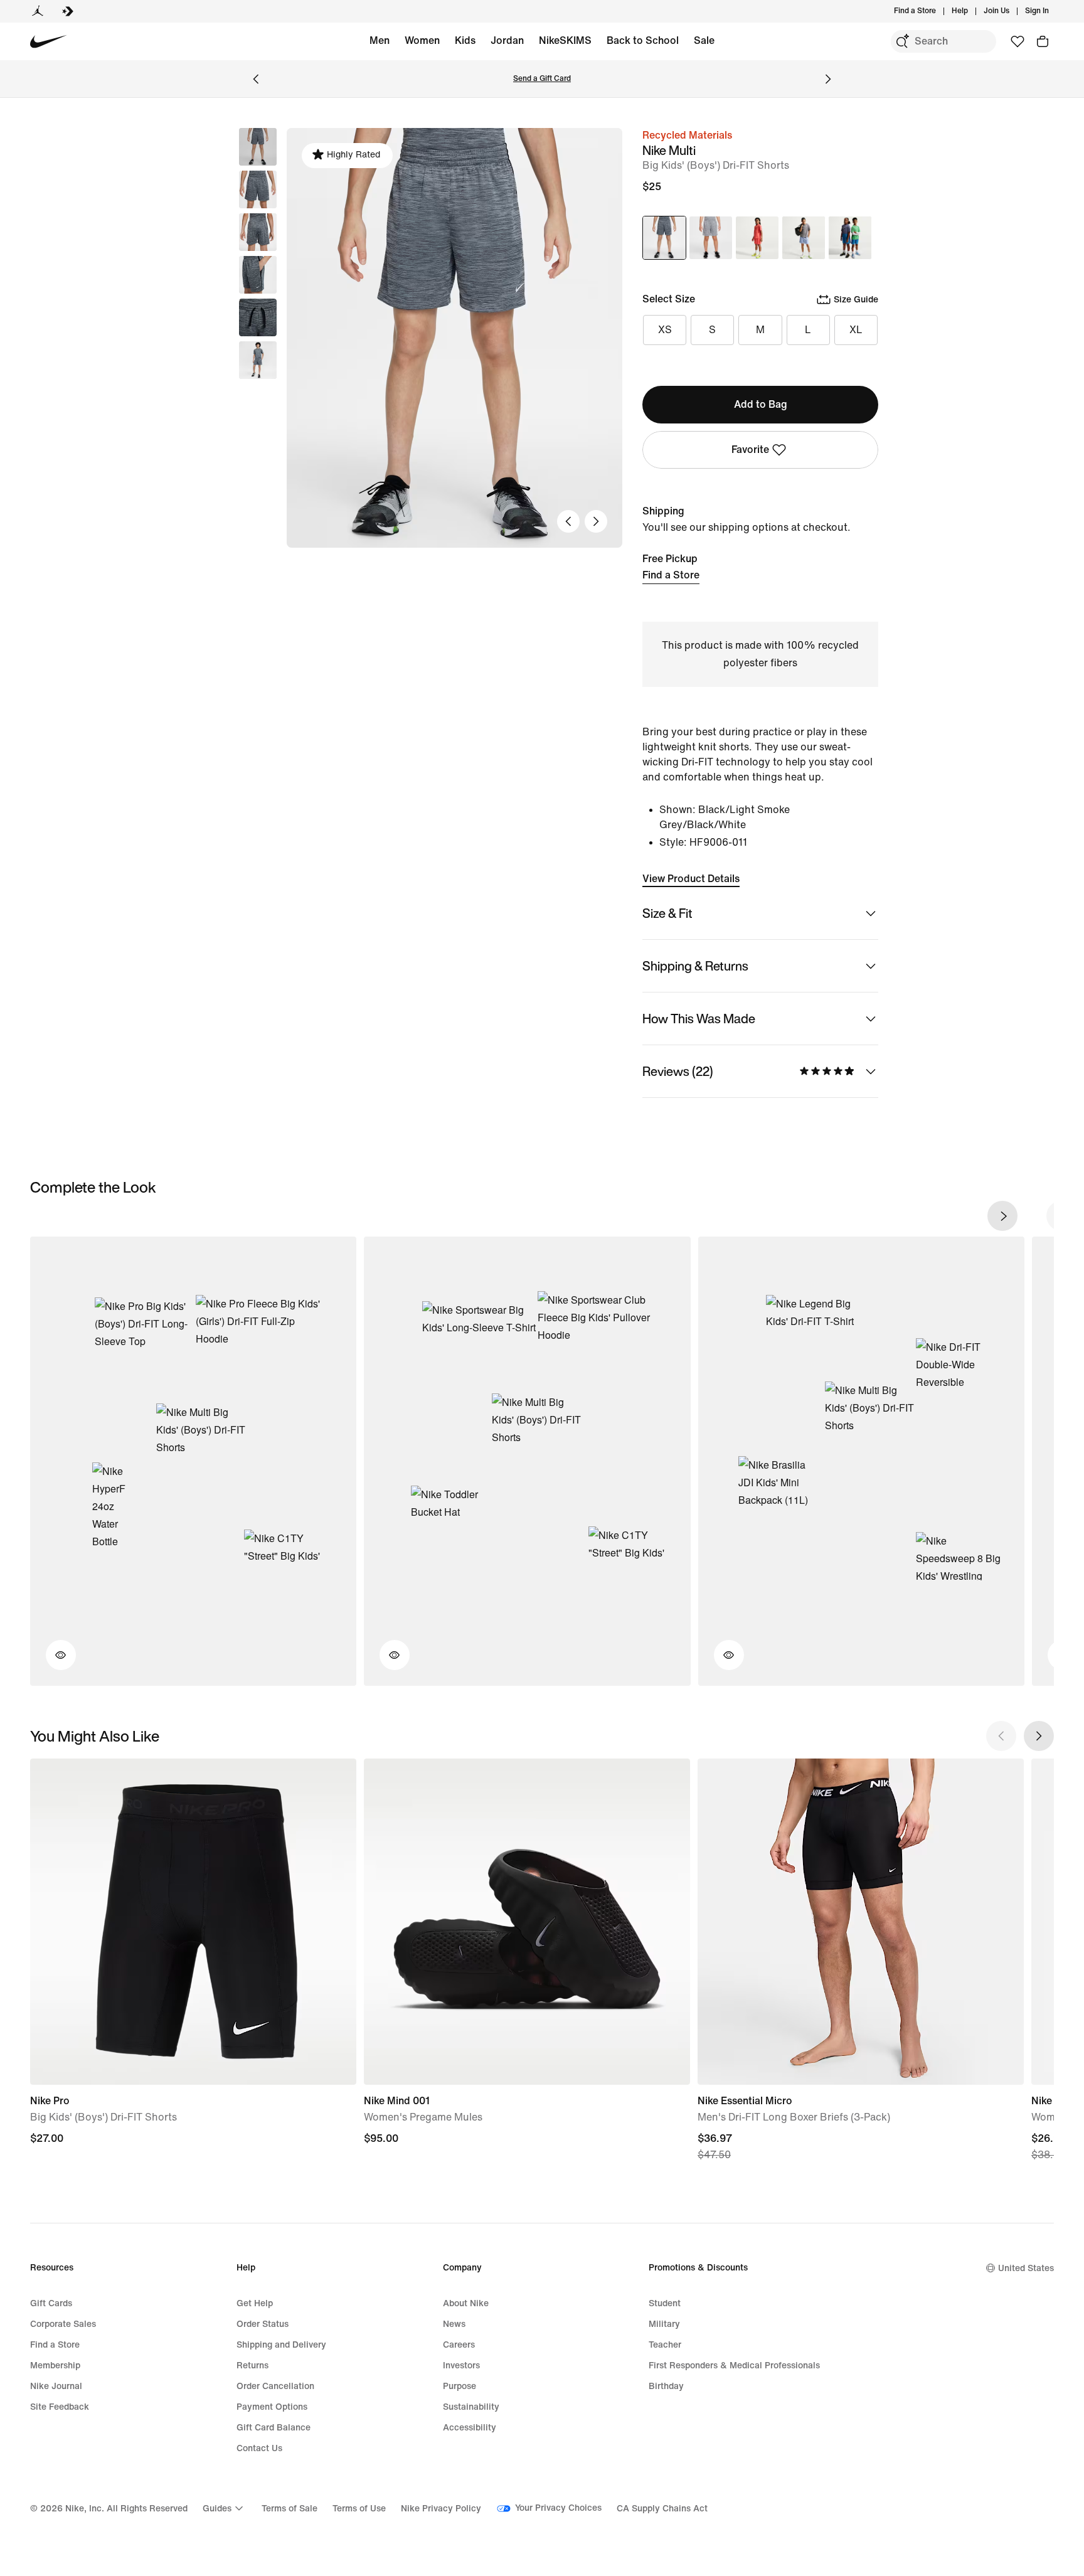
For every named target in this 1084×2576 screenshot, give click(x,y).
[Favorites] (1018, 41)
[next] (1002, 1216)
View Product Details (691, 879)
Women (422, 40)
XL (856, 330)
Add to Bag (761, 404)
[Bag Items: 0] (1043, 41)
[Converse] (68, 11)
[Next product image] (596, 521)
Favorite (750, 450)
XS (665, 330)
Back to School (643, 40)
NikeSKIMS (565, 40)
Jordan (507, 40)
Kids (465, 40)
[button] (258, 189)
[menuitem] (972, 11)
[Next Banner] (828, 79)
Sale (704, 40)
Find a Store (671, 575)
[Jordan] (38, 11)
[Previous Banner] (256, 79)
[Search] (902, 41)
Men (380, 40)
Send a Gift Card (542, 79)
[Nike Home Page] (49, 42)
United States (1026, 2268)
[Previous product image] (568, 521)
